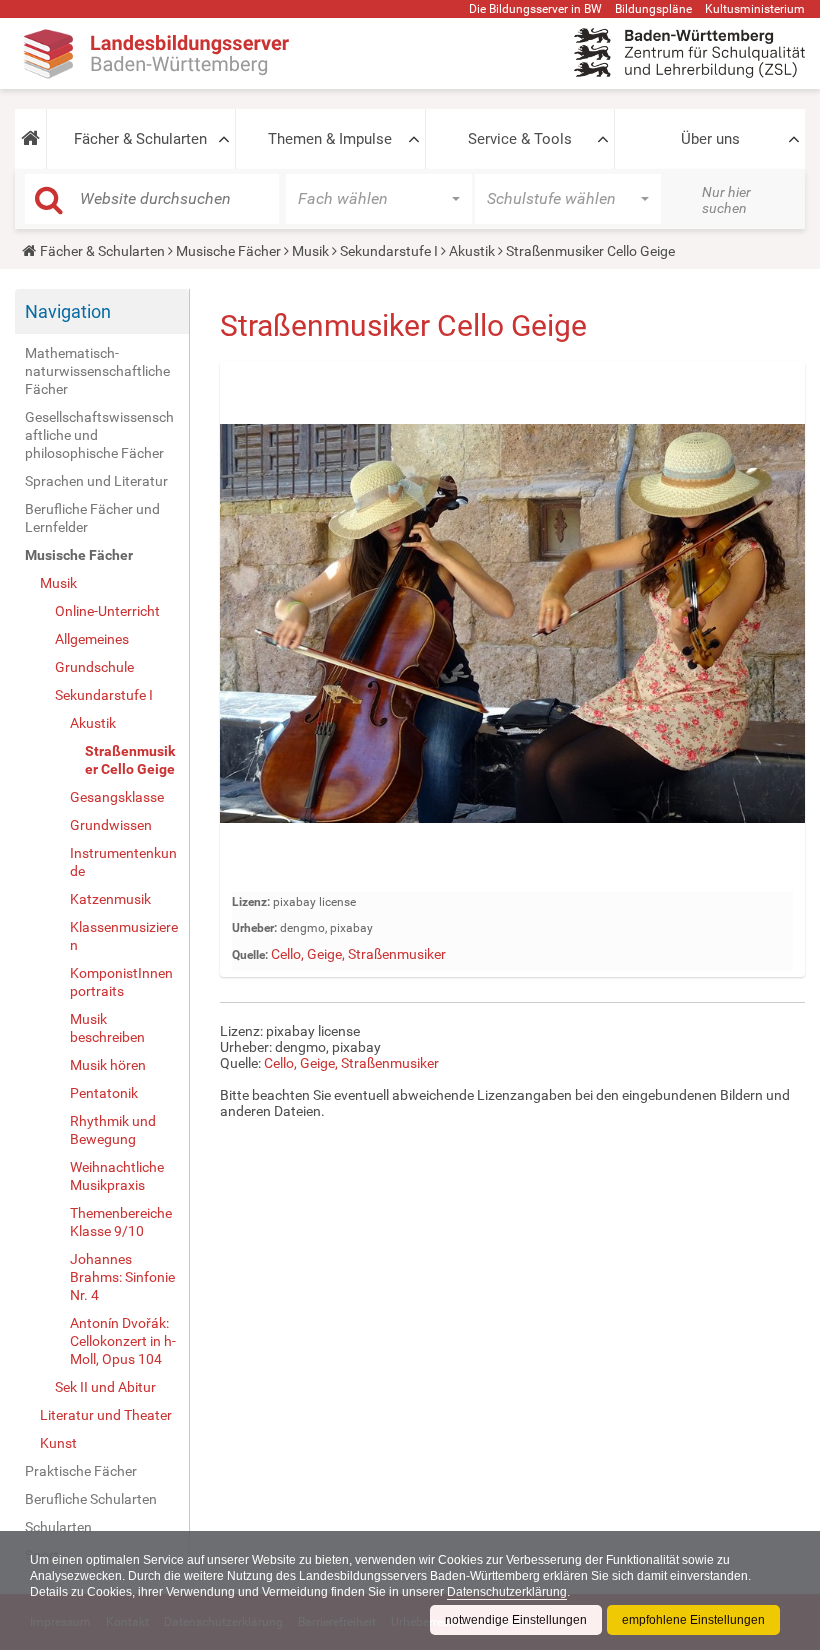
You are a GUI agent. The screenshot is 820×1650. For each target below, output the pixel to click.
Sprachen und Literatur (96, 481)
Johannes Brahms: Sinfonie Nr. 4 (122, 1277)
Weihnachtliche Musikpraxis (117, 1176)
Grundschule (94, 667)
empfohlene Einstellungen (693, 1620)
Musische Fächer (228, 251)
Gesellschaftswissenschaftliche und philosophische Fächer (99, 435)
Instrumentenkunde (123, 862)
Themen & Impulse (330, 139)
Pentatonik (104, 1093)
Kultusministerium (755, 9)
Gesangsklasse (117, 797)
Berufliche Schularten (91, 1499)
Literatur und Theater (106, 1415)
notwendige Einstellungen (516, 1620)
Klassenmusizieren (124, 936)
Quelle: (250, 955)
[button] (30, 139)
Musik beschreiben (107, 1028)
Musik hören (108, 1065)
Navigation (68, 311)
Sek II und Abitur (105, 1387)
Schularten (58, 1527)
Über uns (710, 139)
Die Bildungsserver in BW (535, 9)
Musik (310, 251)
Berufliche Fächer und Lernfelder (92, 518)
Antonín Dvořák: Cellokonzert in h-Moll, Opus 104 (123, 1341)
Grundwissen (111, 825)
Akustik (472, 251)
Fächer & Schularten (140, 139)
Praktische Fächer (81, 1471)
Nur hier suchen (726, 200)
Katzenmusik (110, 899)
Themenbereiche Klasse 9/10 (121, 1222)
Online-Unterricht (107, 611)
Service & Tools (520, 139)
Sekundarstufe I (389, 251)
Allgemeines (92, 639)
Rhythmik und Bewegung (113, 1130)
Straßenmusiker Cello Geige (130, 760)
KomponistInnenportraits (121, 982)
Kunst (58, 1443)
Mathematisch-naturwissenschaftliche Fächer (97, 371)
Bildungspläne (653, 9)
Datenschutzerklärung (507, 1592)
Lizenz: (251, 902)
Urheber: (254, 928)
